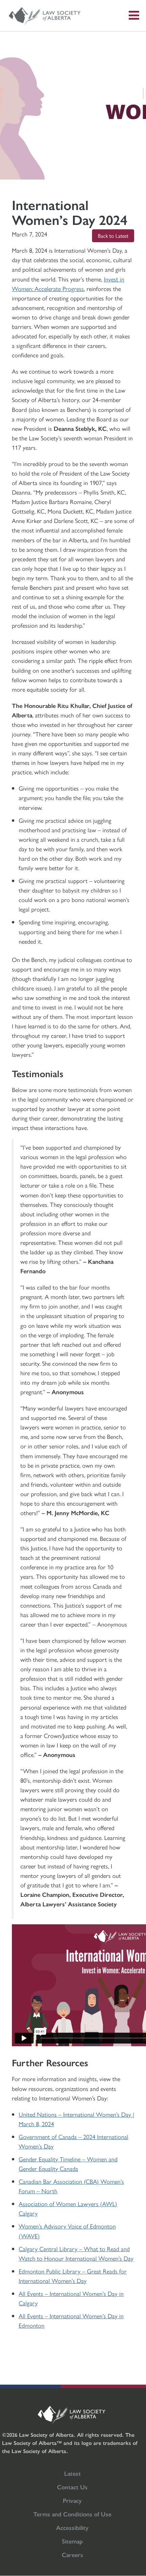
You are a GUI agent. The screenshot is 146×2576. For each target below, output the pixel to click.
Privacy (72, 2500)
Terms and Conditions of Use (72, 2514)
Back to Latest (113, 236)
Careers (72, 2554)
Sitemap (72, 2541)
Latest (72, 2473)
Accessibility (72, 2527)
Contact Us (72, 2487)
